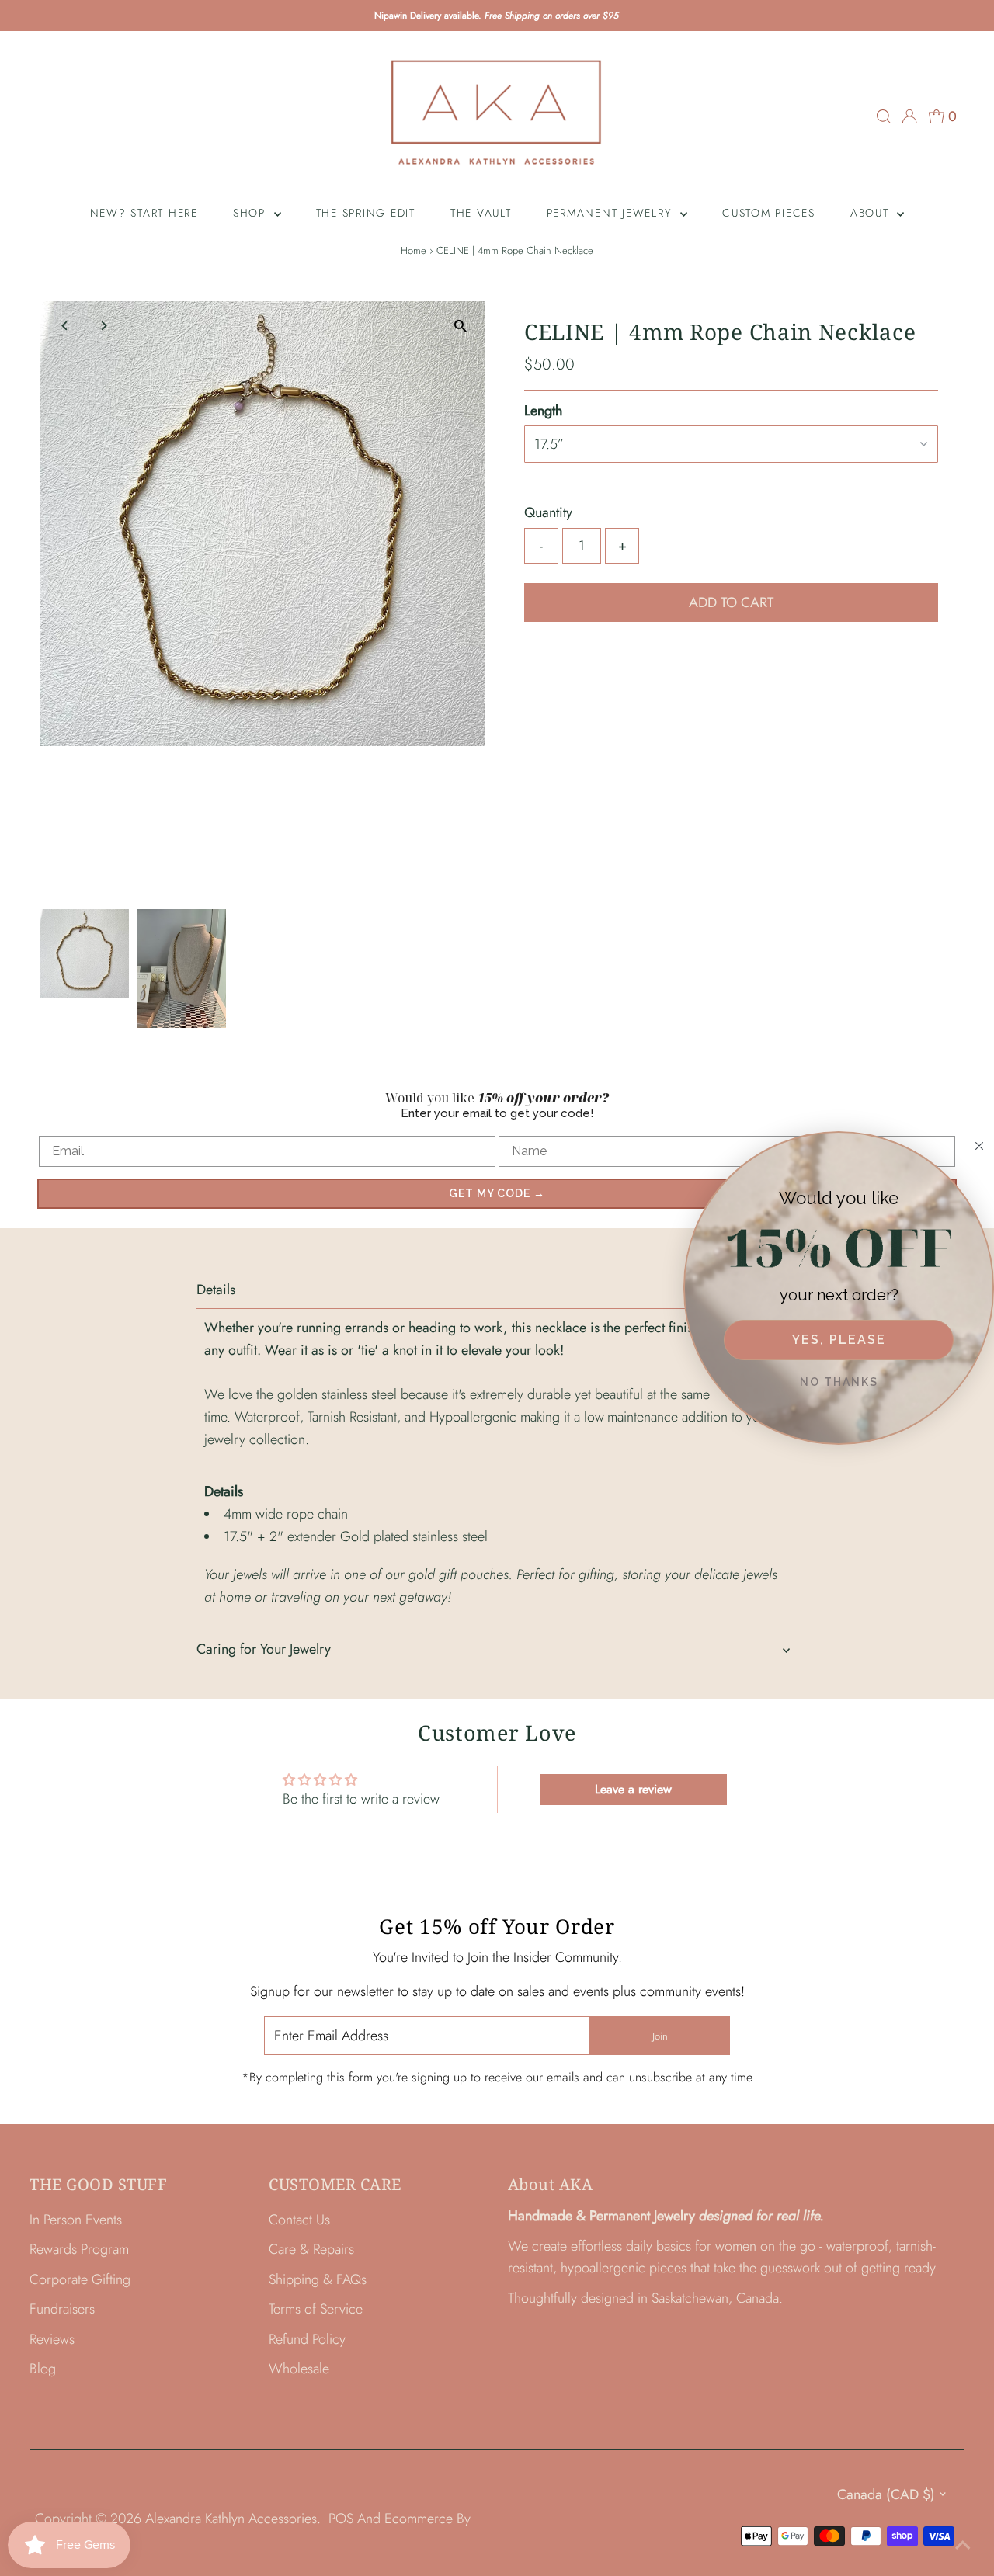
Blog (43, 2369)
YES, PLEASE (839, 1340)
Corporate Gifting (80, 2279)
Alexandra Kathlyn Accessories (231, 2519)
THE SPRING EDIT (366, 213)
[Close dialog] (979, 1146)
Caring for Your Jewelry (264, 1649)
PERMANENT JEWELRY (612, 213)
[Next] (104, 326)
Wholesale (299, 2369)
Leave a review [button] (633, 1789)
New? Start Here (144, 213)
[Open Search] (884, 116)
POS (341, 2519)
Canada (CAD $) (886, 2494)
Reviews (52, 2339)
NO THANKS (839, 1382)
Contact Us (299, 2220)
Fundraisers (62, 2309)
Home (414, 250)
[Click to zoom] (460, 326)
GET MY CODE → (497, 1193)
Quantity (548, 512)
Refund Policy (307, 2339)
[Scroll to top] (963, 2545)
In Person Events (76, 2220)
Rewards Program (79, 2249)
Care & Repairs (311, 2249)
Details (216, 1290)
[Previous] (66, 326)
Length (543, 411)
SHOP (252, 213)
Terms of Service (316, 2309)
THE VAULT (481, 213)
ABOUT (872, 213)
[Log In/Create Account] (909, 116)
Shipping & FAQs (318, 2279)
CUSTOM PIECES (769, 213)
